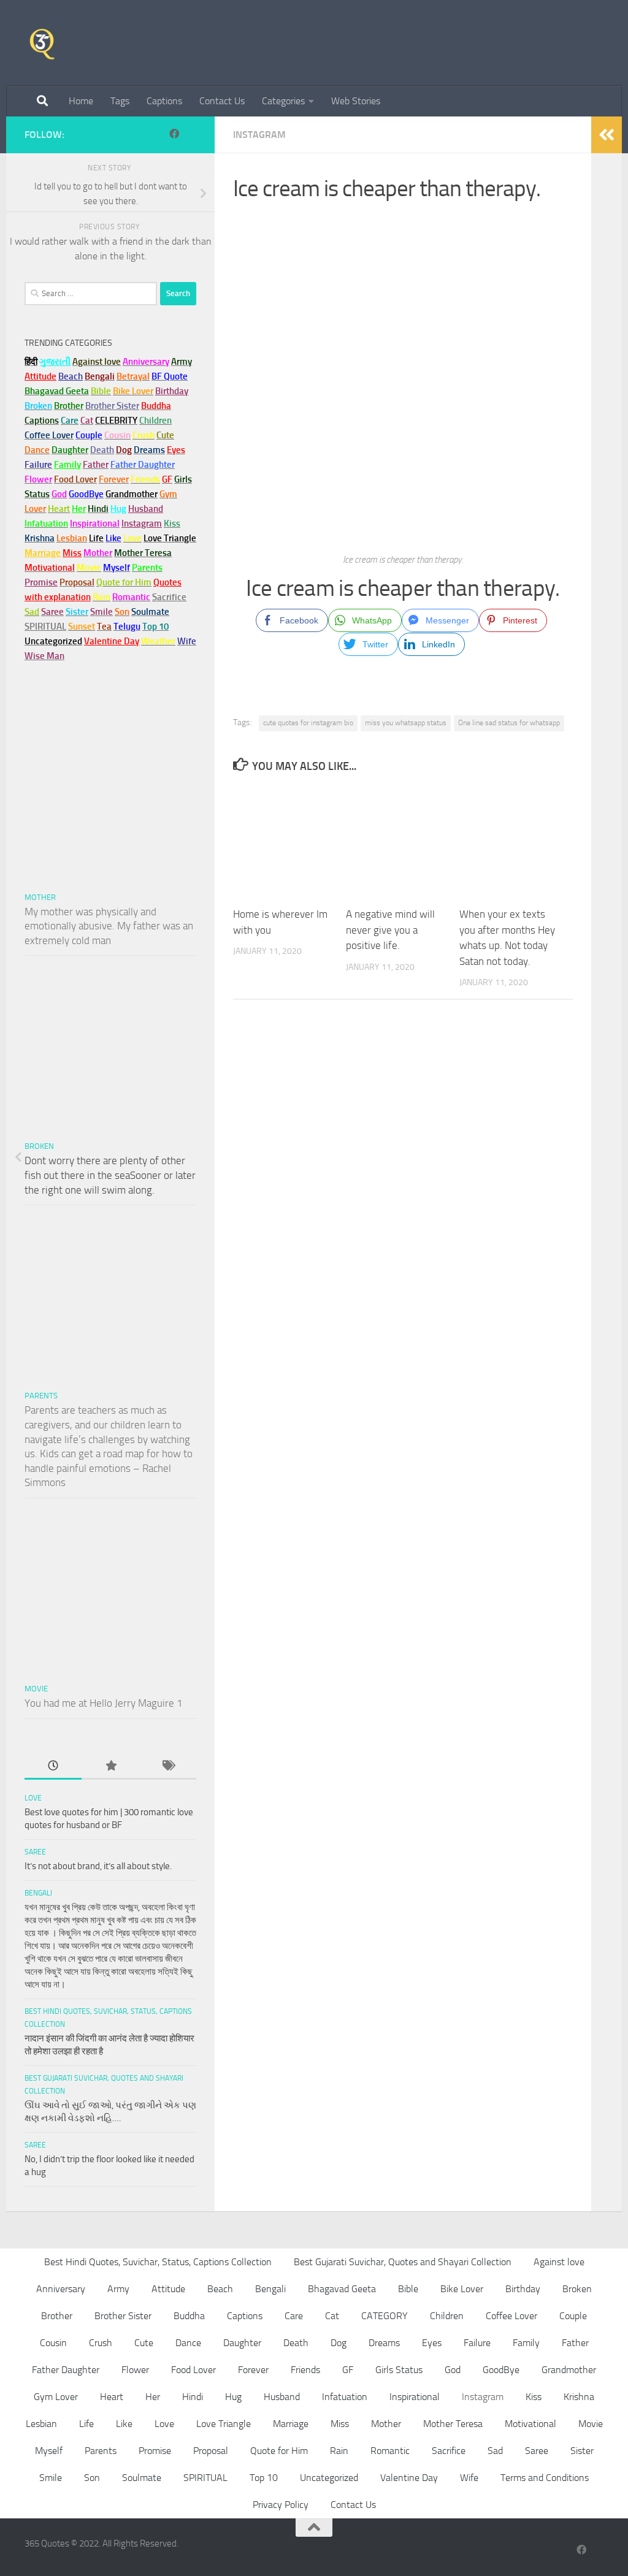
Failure (477, 2343)
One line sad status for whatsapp (509, 723)
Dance (188, 2343)
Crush (101, 2343)
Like (124, 2424)
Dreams (384, 2343)
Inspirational (415, 2397)
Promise (41, 582)
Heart (112, 2397)
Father (575, 2343)
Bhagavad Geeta (342, 2289)
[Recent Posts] (53, 1766)
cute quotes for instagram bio (308, 723)
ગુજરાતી (55, 362)
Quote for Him (279, 2451)
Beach (71, 376)
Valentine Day (112, 641)
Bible (408, 2289)
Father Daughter (66, 2370)
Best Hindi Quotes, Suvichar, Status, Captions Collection (158, 2262)
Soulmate (142, 2478)
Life (86, 2424)
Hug (118, 509)
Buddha (189, 2316)
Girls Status (399, 2370)
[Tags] (168, 1766)
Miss (72, 553)
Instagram (259, 135)
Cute (144, 2343)
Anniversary (61, 2289)
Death (296, 2343)
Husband (146, 509)
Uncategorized (329, 2478)
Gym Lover (56, 2397)
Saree (35, 1852)
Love (33, 1798)
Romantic (390, 2451)
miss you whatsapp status (406, 723)
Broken (39, 1146)
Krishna (579, 2397)
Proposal (211, 2451)
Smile (51, 2478)
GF (348, 2370)
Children (447, 2316)
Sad (495, 2451)
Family (67, 465)
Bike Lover (462, 2289)
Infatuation (345, 2397)
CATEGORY (385, 2316)
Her (79, 509)
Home (81, 101)
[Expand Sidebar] (607, 135)
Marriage (43, 553)
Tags (120, 101)
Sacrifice (169, 597)
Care (294, 2316)
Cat (332, 2316)
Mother (40, 897)
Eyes (432, 2343)
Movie (36, 1689)
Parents (41, 1396)
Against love (559, 2262)
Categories (283, 101)
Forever (253, 2370)
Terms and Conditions (545, 2478)
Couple (573, 2316)
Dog (339, 2343)
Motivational (530, 2424)
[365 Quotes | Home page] (42, 43)
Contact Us (222, 101)
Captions (164, 101)
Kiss (534, 2397)
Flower (135, 2370)
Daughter (242, 2343)
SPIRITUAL (45, 627)
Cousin (53, 2343)
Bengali (38, 1893)
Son (92, 2478)
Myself (49, 2451)
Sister (582, 2451)
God (453, 2370)
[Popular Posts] (110, 1766)
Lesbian (41, 2424)
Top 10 (264, 2478)
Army (118, 2289)
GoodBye (501, 2370)
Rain (339, 2451)
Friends (305, 2370)
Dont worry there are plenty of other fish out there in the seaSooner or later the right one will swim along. (110, 1175)
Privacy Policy (281, 2505)
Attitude (40, 376)
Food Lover (193, 2370)
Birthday (172, 391)
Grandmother (569, 2370)
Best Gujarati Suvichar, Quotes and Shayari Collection (403, 2262)
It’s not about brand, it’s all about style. (98, 1866)
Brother (57, 2316)
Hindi (193, 2397)
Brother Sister (123, 2316)
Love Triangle (224, 2424)
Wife (469, 2478)
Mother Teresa (453, 2424)
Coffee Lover (511, 2316)
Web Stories (356, 101)
